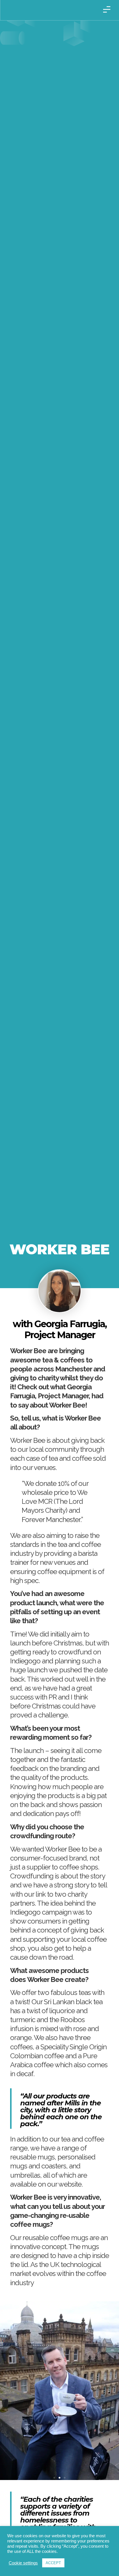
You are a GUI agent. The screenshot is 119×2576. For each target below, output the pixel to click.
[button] (54, 2478)
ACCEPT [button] (53, 2563)
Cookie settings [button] (23, 2563)
